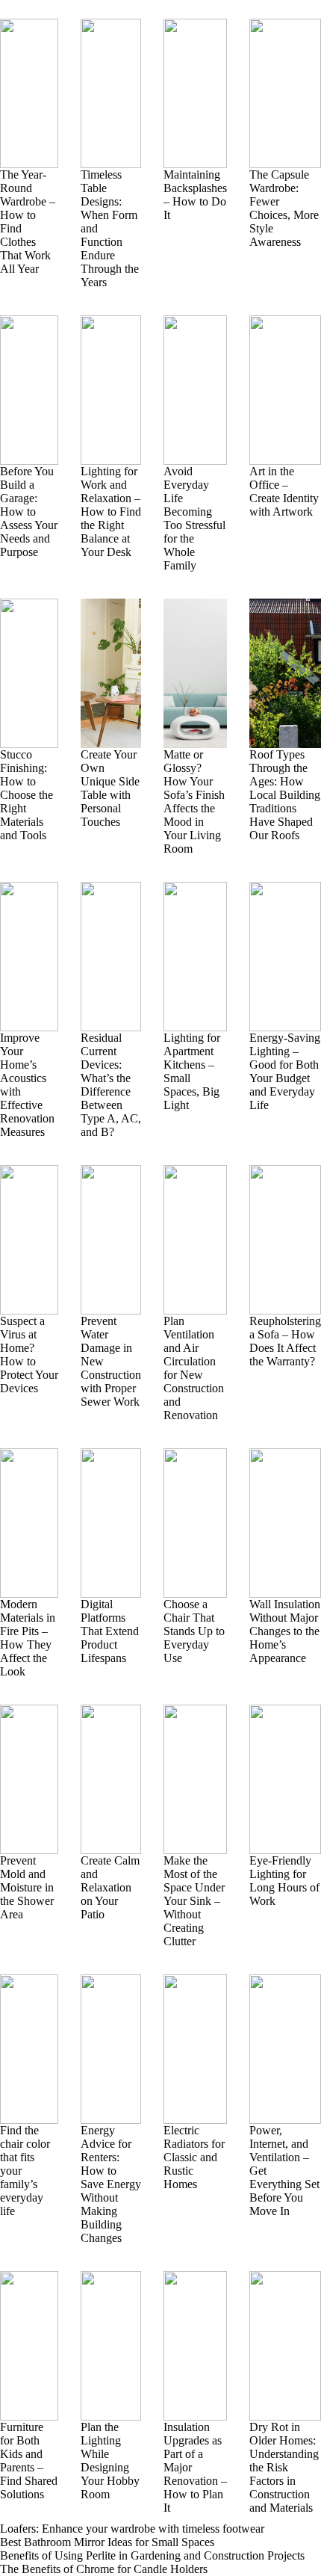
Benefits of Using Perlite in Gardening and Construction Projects (152, 2555)
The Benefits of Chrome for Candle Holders (104, 2569)
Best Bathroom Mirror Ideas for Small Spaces (107, 2542)
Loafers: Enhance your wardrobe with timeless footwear (132, 2529)
